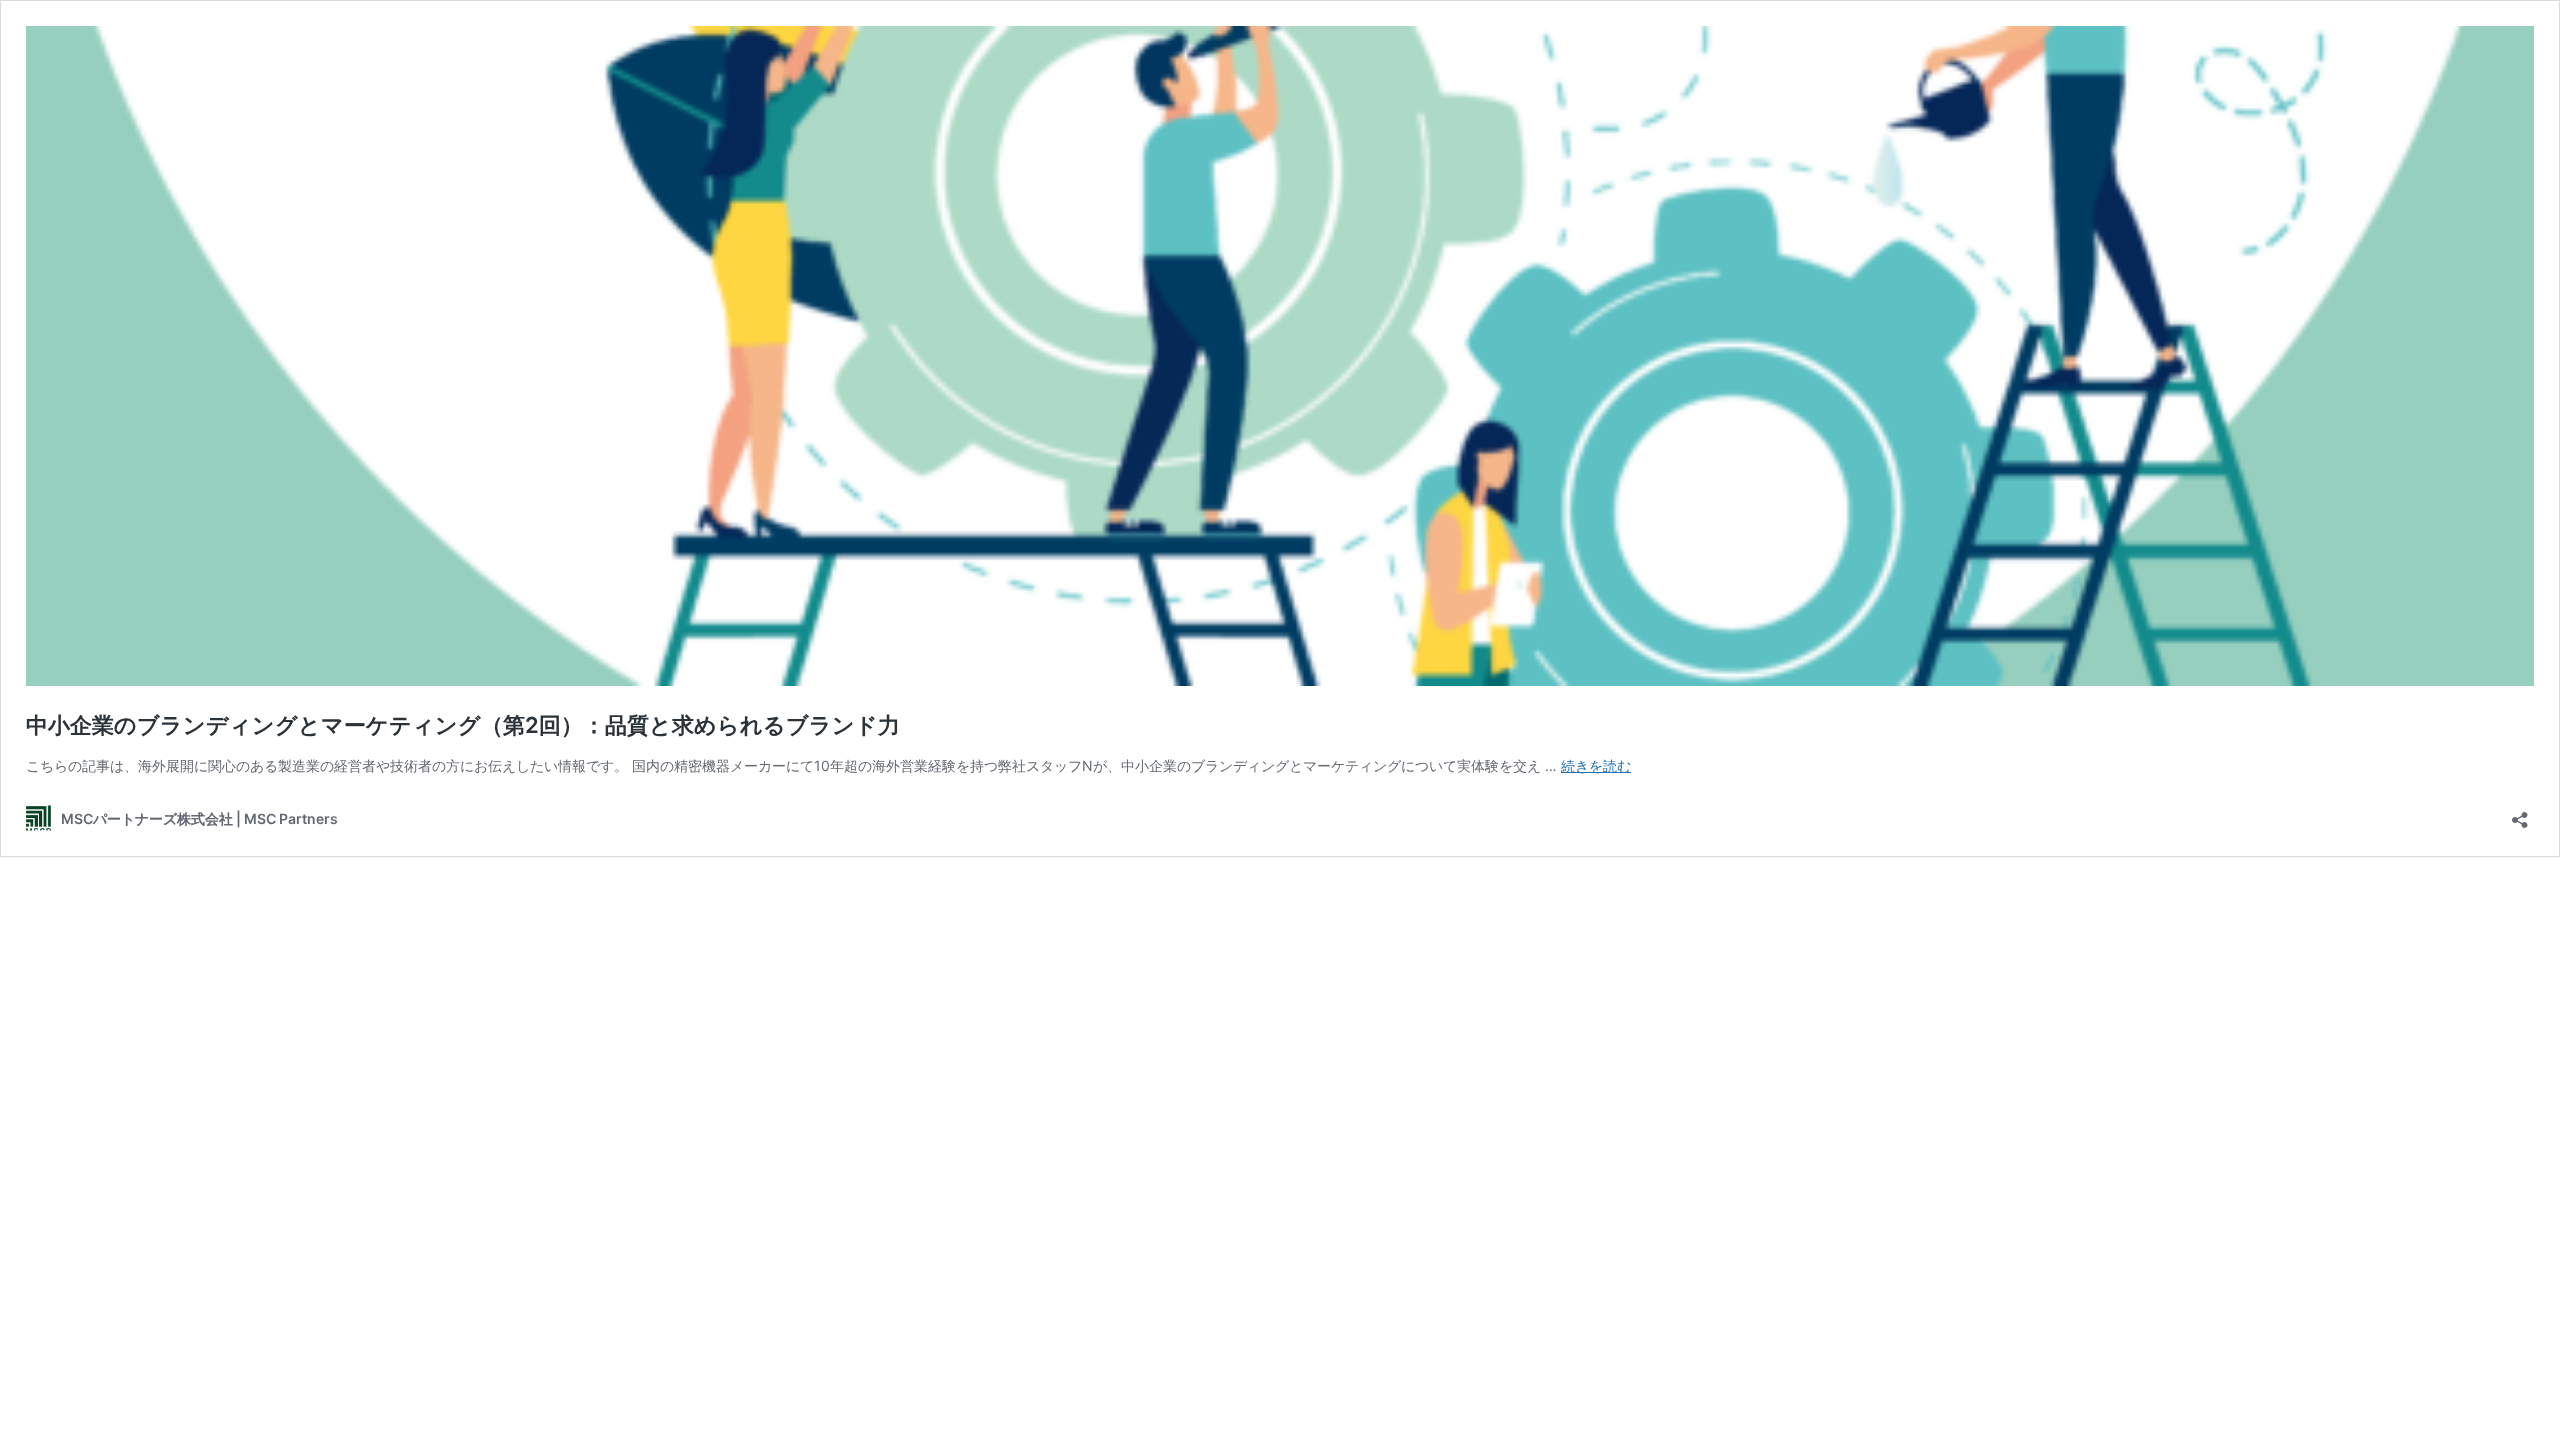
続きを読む (1596, 765)
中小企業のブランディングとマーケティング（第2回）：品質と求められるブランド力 (463, 725)
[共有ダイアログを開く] (2520, 813)
